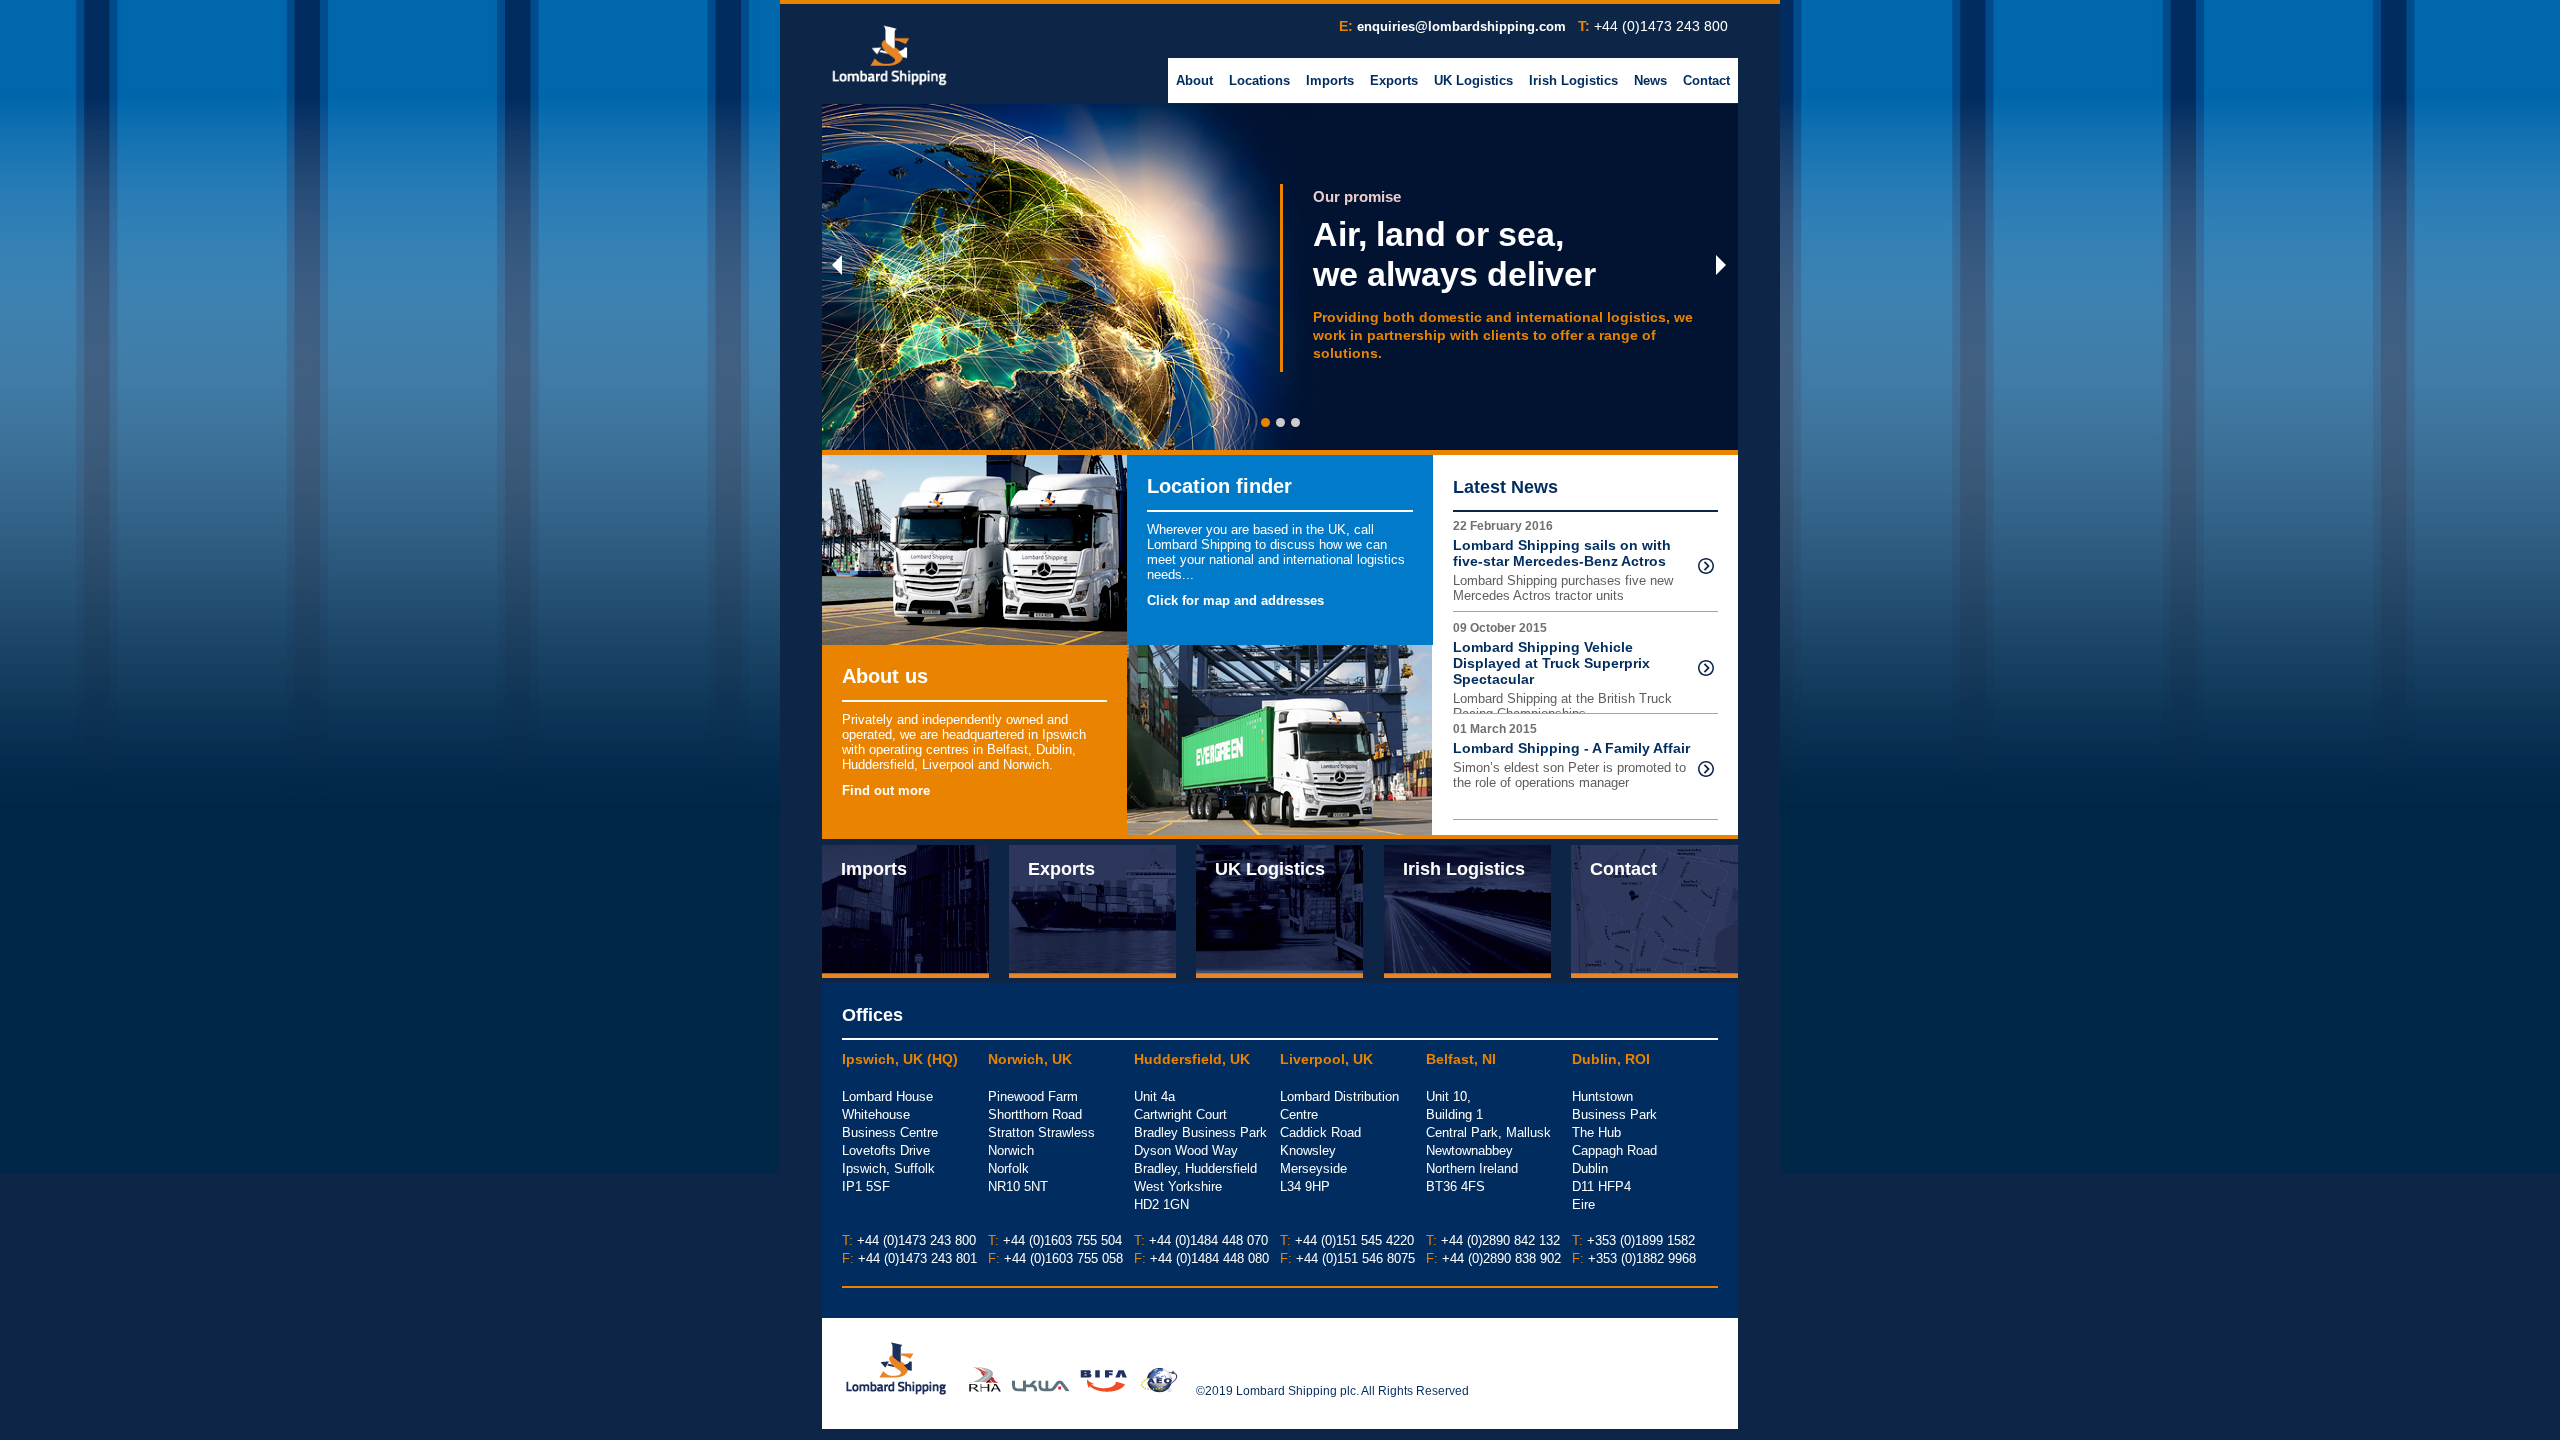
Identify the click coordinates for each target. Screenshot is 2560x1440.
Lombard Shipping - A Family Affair (1571, 748)
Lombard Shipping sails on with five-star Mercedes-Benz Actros (1562, 553)
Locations (1259, 80)
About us (885, 676)
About (1194, 80)
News (1650, 80)
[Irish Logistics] (1467, 910)
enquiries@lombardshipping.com (1461, 26)
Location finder (1219, 486)
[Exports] (1092, 910)
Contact (1706, 80)
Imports (1330, 80)
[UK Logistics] (1279, 910)
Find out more (886, 790)
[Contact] (1654, 910)
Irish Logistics (1573, 80)
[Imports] (905, 910)
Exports (1394, 80)
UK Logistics (1473, 80)
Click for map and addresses (1235, 600)
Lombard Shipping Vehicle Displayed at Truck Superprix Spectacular (1551, 663)
